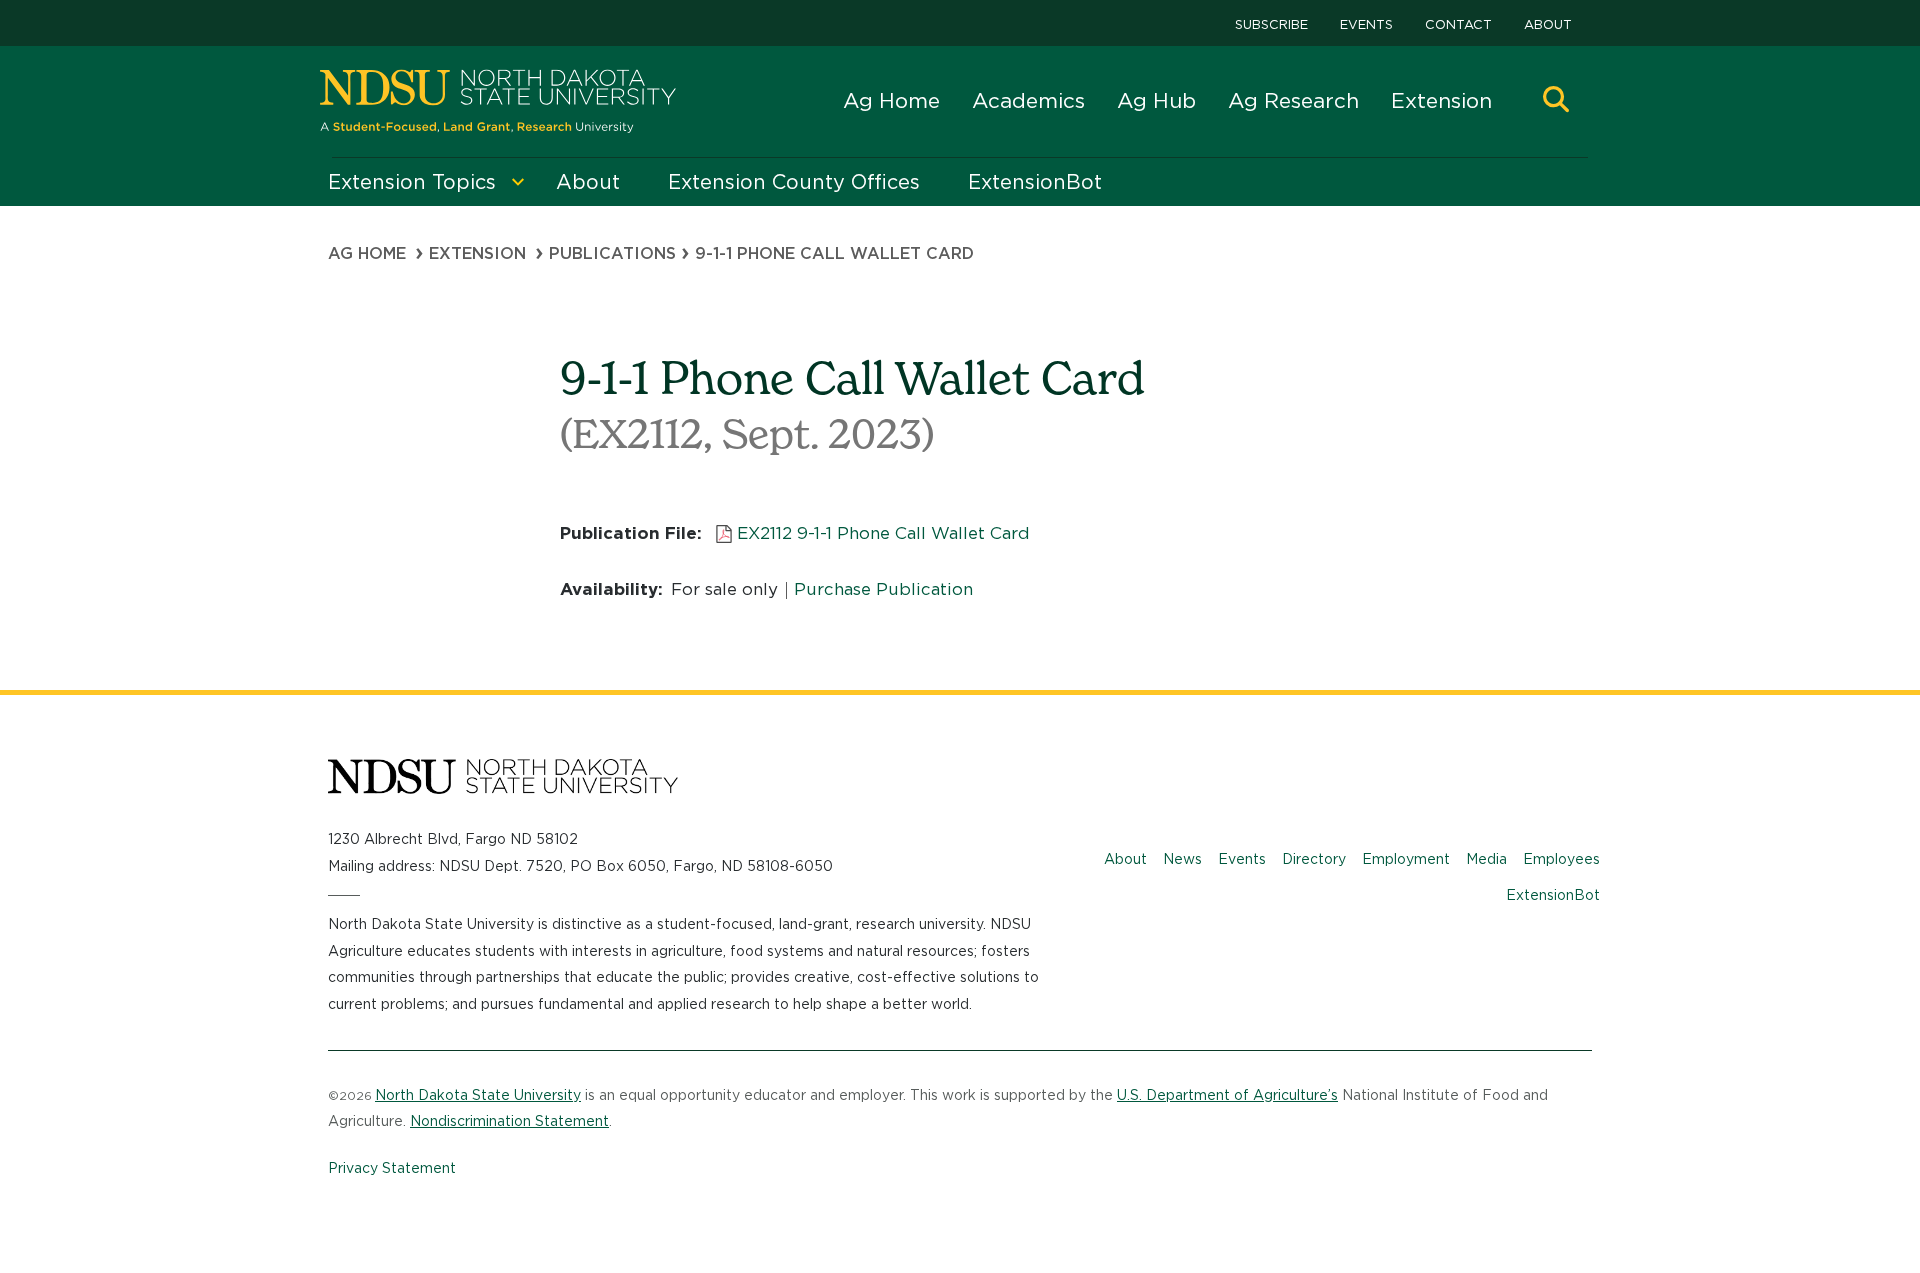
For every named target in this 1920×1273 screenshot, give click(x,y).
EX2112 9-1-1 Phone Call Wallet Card (883, 533)
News (1182, 859)
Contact (1458, 24)
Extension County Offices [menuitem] (794, 182)
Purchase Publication (883, 589)
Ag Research (1293, 100)
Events (1366, 24)
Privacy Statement (392, 1168)
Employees (1561, 859)
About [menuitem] (588, 182)
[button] (1556, 101)
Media (1486, 859)
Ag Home (891, 100)
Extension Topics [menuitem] (412, 182)
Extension (1441, 100)
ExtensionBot (1553, 895)
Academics (1028, 100)
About (1548, 24)
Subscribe (1271, 24)
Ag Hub (1156, 100)
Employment (1406, 859)
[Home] (498, 101)
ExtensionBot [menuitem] (1035, 182)
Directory (1314, 859)
